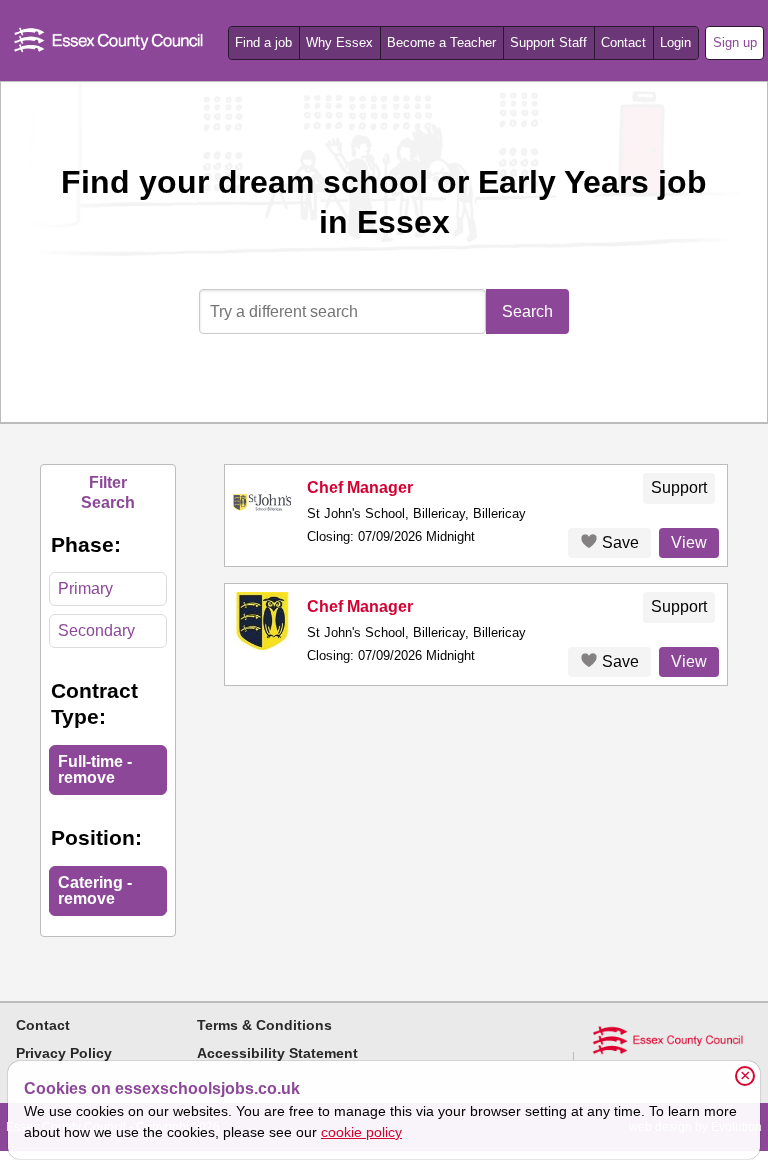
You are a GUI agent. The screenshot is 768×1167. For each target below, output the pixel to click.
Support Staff (548, 42)
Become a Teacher (441, 42)
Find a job (263, 42)
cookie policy (361, 1132)
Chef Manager (360, 487)
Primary (85, 588)
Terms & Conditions (264, 1025)
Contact (623, 42)
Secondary (96, 630)
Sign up (735, 42)
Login (675, 42)
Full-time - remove (95, 769)
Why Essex (339, 42)
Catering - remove (95, 890)
